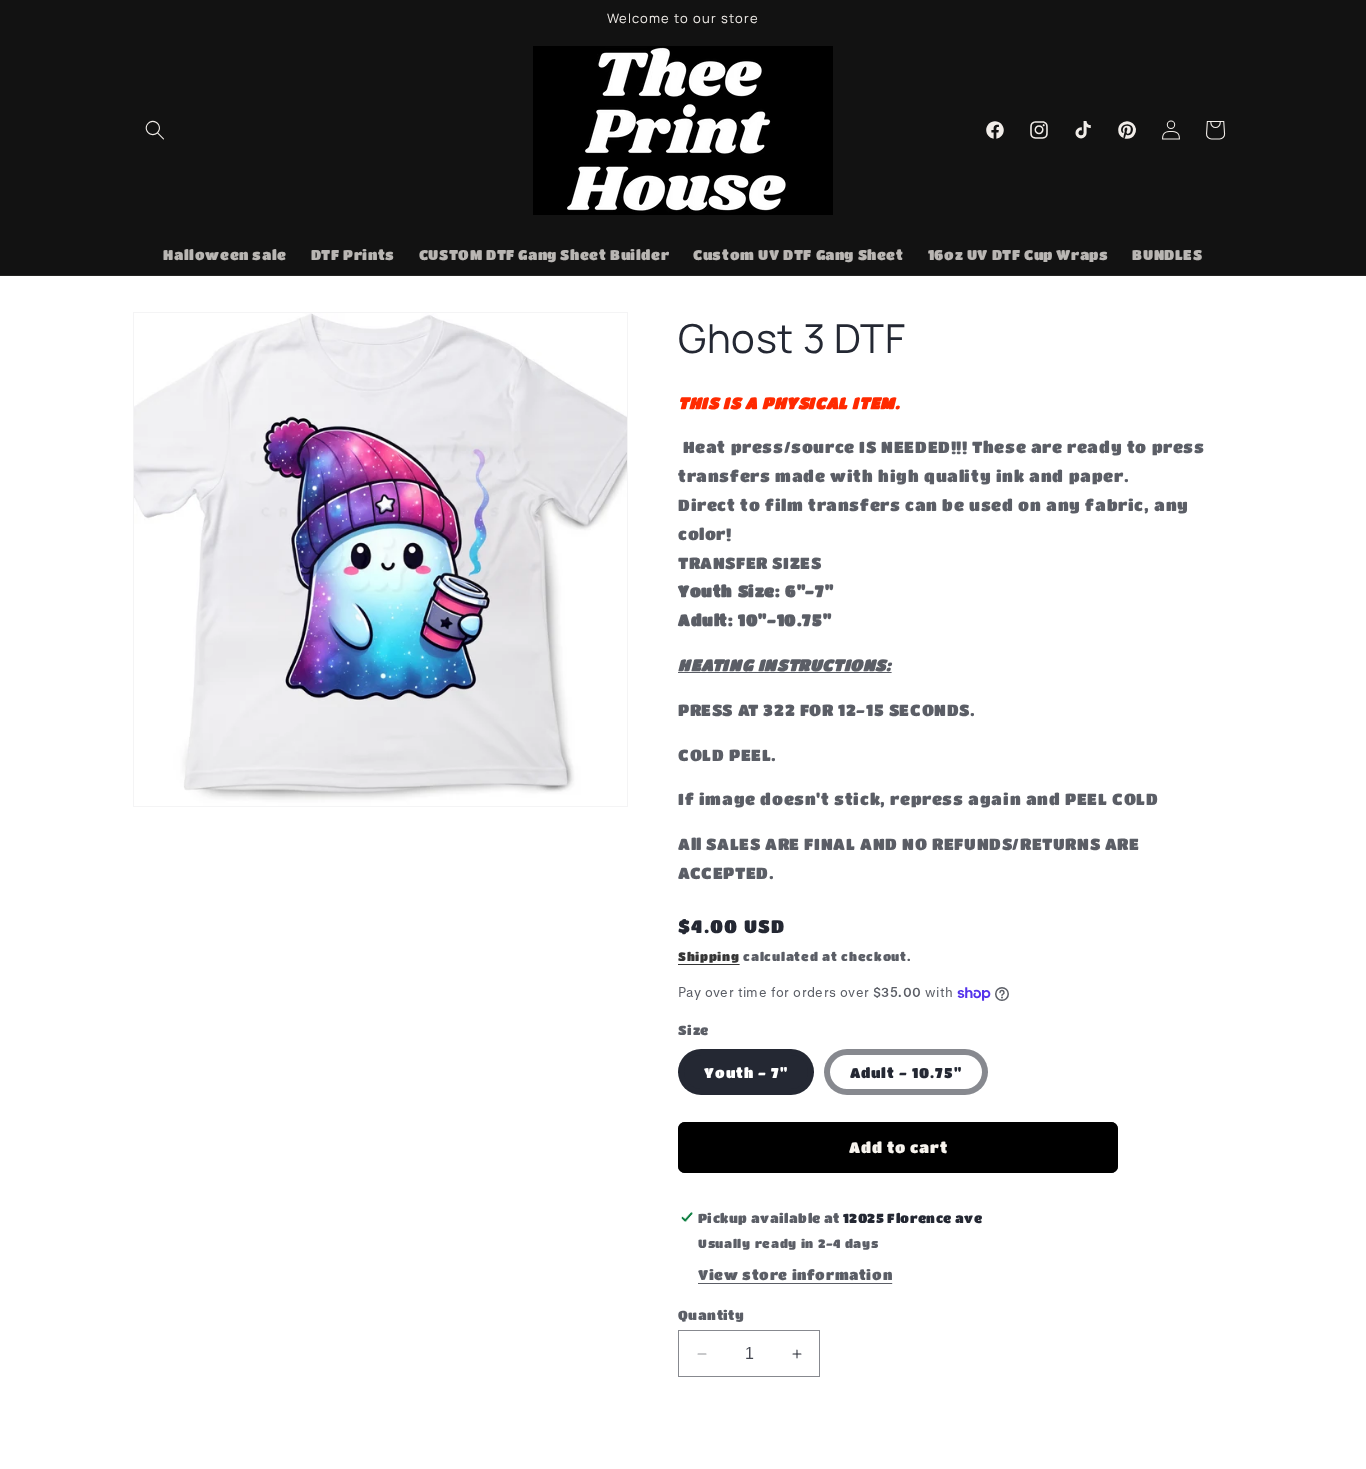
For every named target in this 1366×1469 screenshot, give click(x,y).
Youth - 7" (746, 1072)
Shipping (709, 956)
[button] (155, 130)
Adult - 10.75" (906, 1072)
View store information (795, 1274)
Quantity (711, 1314)
